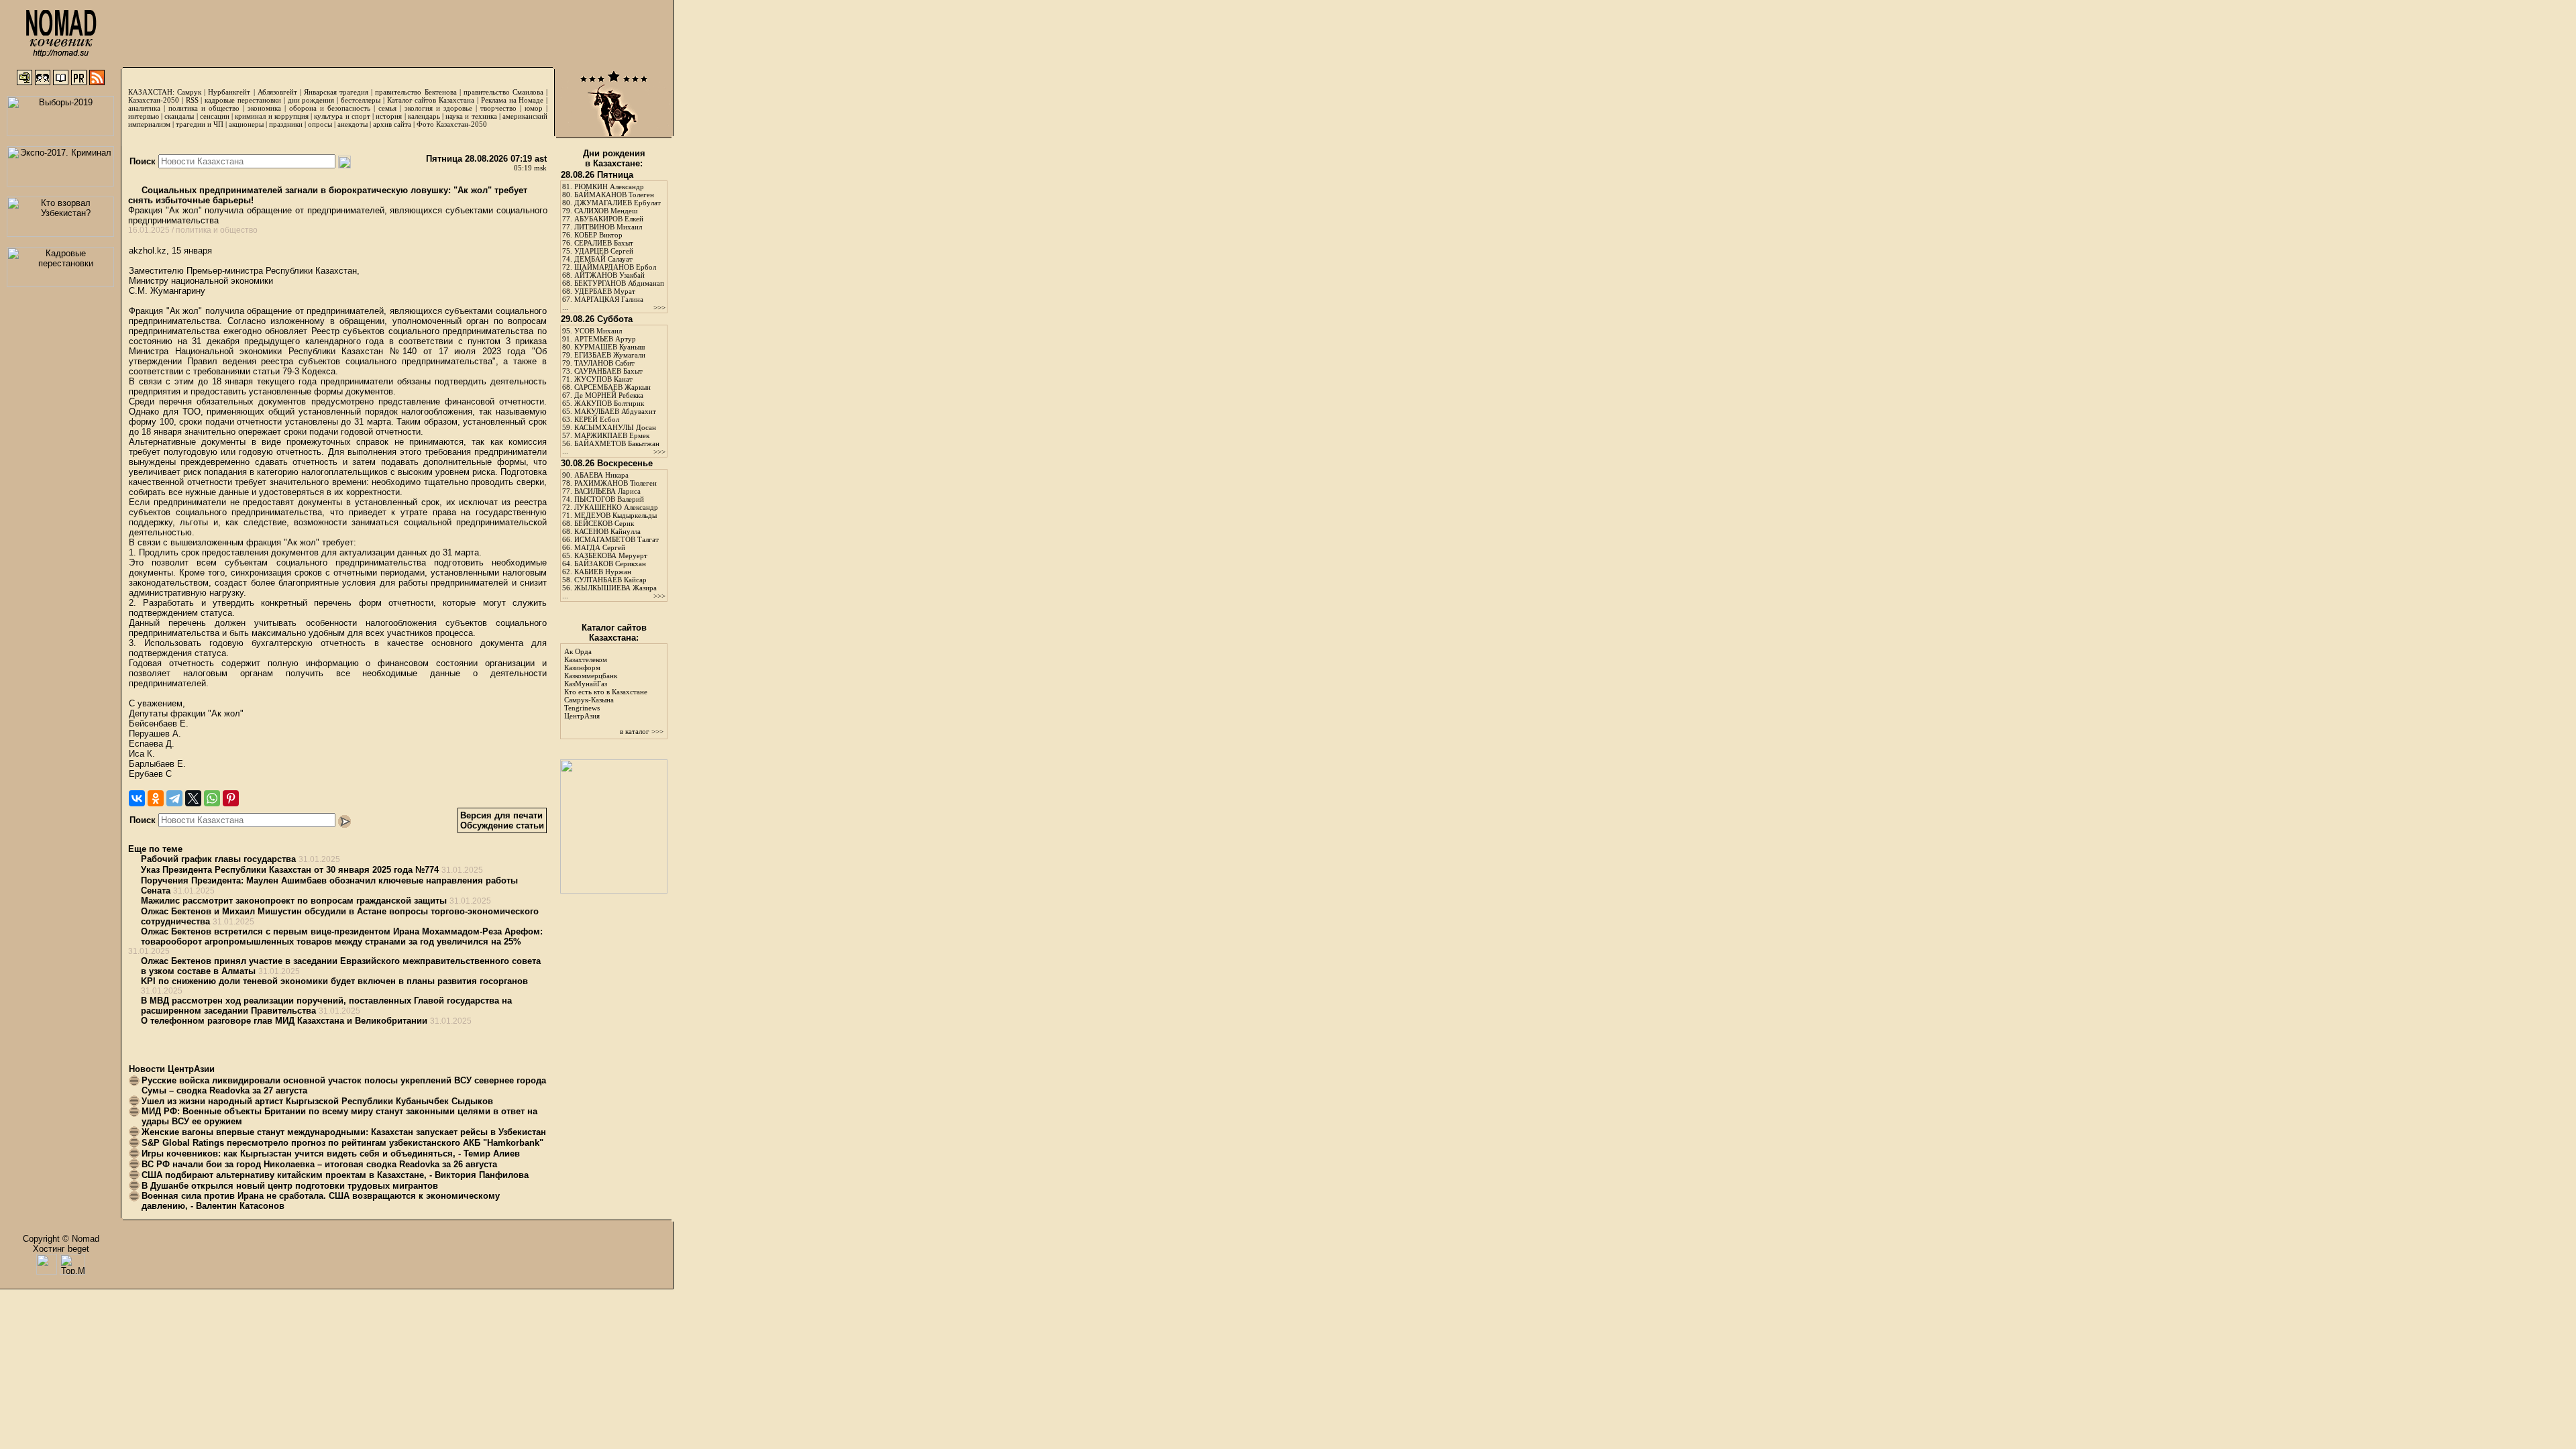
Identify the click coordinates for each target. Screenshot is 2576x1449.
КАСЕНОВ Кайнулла (607, 531)
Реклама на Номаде (513, 100)
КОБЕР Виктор (598, 235)
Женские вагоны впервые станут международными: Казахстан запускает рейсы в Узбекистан (344, 1132)
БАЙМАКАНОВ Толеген (614, 195)
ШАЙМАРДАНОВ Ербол (615, 267)
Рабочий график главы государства (218, 859)
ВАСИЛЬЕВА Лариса (607, 491)
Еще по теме (155, 849)
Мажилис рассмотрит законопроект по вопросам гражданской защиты (294, 901)
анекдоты (353, 124)
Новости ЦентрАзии (172, 1069)
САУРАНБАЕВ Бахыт (608, 371)
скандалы (179, 116)
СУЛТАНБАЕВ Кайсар (610, 580)
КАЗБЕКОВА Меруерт (611, 555)
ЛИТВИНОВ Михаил (608, 227)
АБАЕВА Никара (601, 475)
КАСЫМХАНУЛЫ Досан (615, 427)
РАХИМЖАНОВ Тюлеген (615, 483)
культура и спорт (342, 116)
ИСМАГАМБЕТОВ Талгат (616, 539)
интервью (144, 116)
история (389, 116)
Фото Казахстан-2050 (452, 124)
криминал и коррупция (271, 116)
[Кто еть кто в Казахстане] (614, 891)
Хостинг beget (61, 1249)
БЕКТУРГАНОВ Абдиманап (619, 283)
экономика (264, 108)
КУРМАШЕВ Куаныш (609, 347)
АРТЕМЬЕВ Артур (605, 339)
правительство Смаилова (503, 92)
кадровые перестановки (243, 100)
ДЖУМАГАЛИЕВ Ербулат (618, 203)
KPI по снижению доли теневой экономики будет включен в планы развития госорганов (334, 981)
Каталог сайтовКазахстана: (614, 633)
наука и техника (471, 116)
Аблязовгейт (277, 92)
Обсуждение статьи (502, 825)
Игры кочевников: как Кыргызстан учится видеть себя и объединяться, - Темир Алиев (331, 1153)
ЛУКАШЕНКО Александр (616, 507)
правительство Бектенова (416, 92)
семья (387, 108)
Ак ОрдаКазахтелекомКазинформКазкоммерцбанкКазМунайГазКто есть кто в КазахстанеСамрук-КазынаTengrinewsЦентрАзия (606, 684)
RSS (192, 100)
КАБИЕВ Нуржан (603, 572)
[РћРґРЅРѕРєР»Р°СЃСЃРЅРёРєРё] (156, 798)
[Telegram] (174, 798)
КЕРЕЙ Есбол (597, 419)
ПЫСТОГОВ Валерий (609, 499)
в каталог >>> (642, 731)
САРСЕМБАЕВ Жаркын (612, 387)
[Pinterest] (231, 798)
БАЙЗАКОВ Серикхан (610, 563)
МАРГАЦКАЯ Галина (609, 299)
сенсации (215, 116)
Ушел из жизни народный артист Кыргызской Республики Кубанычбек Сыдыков (317, 1101)
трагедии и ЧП (200, 124)
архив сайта (392, 124)
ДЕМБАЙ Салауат (603, 259)
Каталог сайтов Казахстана (431, 100)
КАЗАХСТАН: (151, 92)
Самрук (189, 92)
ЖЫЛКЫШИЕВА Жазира (615, 588)
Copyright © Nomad (61, 1239)
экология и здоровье (438, 108)
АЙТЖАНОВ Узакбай (609, 275)
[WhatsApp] (212, 798)
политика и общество (204, 108)
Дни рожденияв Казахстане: (614, 158)
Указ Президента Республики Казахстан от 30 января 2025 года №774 (290, 870)
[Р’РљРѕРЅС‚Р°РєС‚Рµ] (137, 798)
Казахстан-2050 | (157, 100)
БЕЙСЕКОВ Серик (604, 523)
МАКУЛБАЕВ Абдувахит (615, 411)
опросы (320, 124)
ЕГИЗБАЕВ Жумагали (610, 355)
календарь (424, 116)
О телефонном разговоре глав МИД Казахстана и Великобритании (284, 1021)
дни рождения (311, 100)
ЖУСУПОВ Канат (603, 379)
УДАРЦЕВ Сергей (604, 251)
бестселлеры (361, 100)
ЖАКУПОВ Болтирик (609, 403)
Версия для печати (501, 815)
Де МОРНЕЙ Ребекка (609, 395)
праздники (286, 124)
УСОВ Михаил (598, 331)
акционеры (246, 124)
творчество (498, 108)
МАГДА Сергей (600, 547)
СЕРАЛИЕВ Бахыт (604, 243)
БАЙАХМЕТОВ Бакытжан (617, 443)
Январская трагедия (336, 92)
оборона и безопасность (330, 108)
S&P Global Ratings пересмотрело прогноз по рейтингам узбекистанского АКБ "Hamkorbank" (342, 1143)
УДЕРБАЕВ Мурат (605, 291)
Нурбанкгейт (229, 92)
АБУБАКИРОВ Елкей (609, 219)
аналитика (144, 108)
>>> (659, 307)
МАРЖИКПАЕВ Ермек (612, 435)
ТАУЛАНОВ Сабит (604, 363)
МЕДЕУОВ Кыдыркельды (615, 515)
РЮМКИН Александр (609, 186)
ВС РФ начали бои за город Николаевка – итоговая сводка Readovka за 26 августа (319, 1164)
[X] (193, 798)
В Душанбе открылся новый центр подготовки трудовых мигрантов (290, 1186)
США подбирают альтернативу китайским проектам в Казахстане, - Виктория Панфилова (335, 1175)
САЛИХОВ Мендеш (606, 211)
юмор (534, 108)
